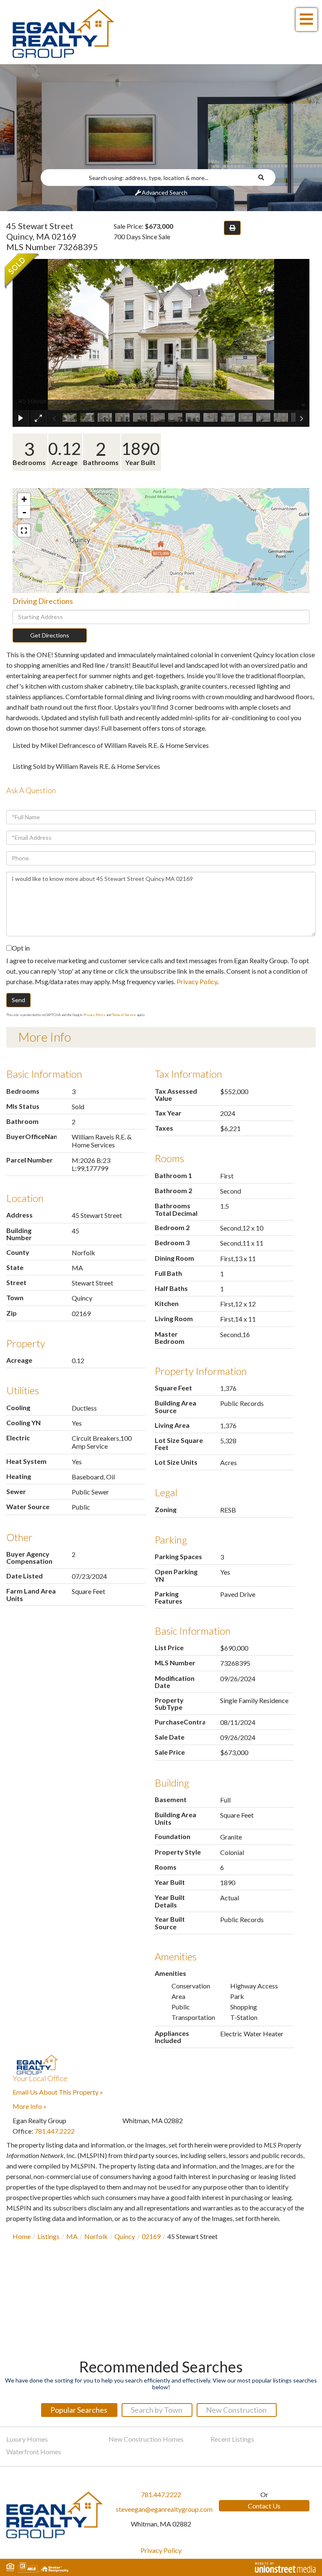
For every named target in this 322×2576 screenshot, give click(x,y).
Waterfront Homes (34, 2452)
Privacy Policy (197, 981)
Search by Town (157, 2410)
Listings (48, 2236)
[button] (266, 178)
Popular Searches (79, 2410)
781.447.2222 (55, 2131)
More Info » (30, 2106)
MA (72, 2236)
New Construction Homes (146, 2439)
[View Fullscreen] (24, 530)
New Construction (236, 2410)
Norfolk (96, 2236)
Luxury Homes (27, 2439)
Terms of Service (124, 1015)
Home (22, 2236)
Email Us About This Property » (58, 2092)
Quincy (125, 2236)
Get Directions (50, 635)
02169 (151, 2236)
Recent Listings (232, 2439)
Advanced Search (165, 192)
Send (18, 1000)
